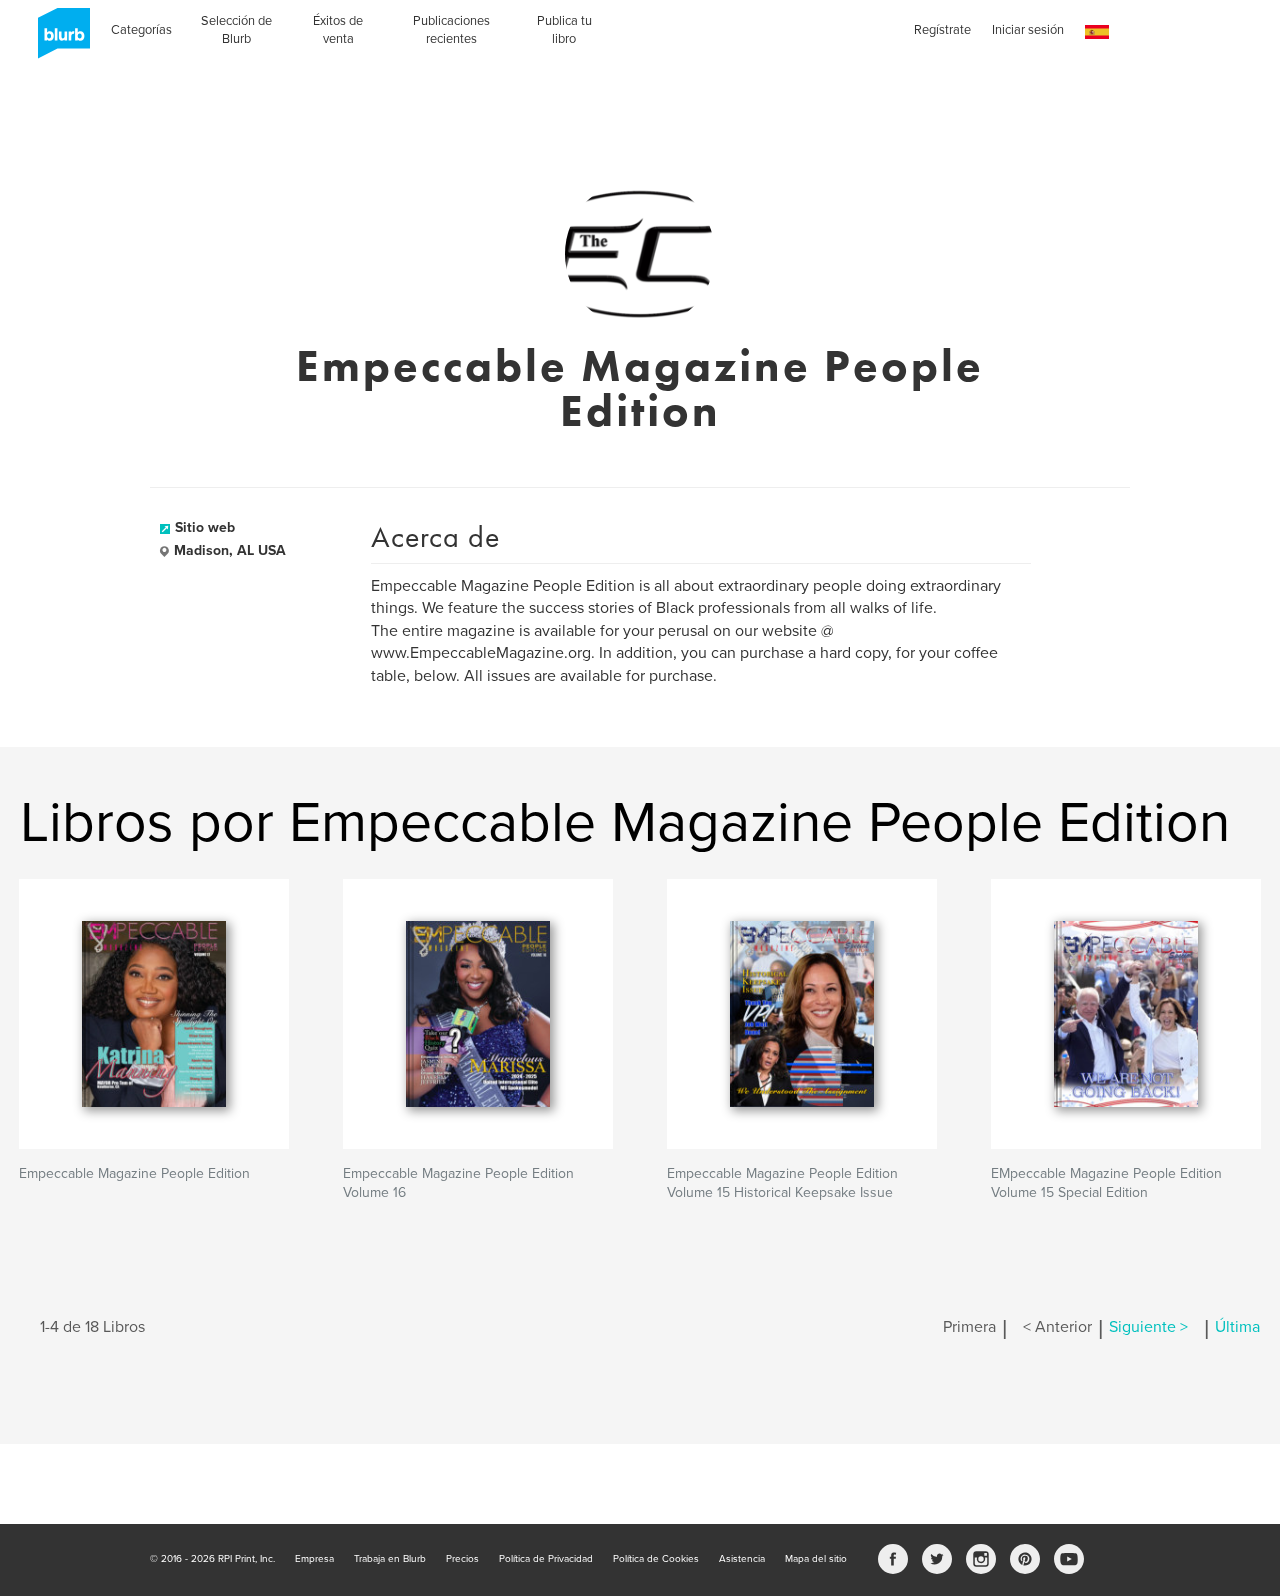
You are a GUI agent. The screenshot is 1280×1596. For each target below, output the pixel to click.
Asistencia (742, 1559)
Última (1237, 1327)
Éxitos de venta (338, 30)
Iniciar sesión (1028, 30)
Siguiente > (1148, 1327)
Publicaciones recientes (451, 30)
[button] (1097, 32)
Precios (462, 1559)
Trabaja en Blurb (390, 1559)
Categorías (141, 30)
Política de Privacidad (546, 1559)
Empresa (314, 1559)
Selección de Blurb (236, 30)
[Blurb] (58, 40)
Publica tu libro (564, 30)
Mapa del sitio (816, 1559)
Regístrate (942, 30)
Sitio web (205, 527)
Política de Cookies (656, 1559)
